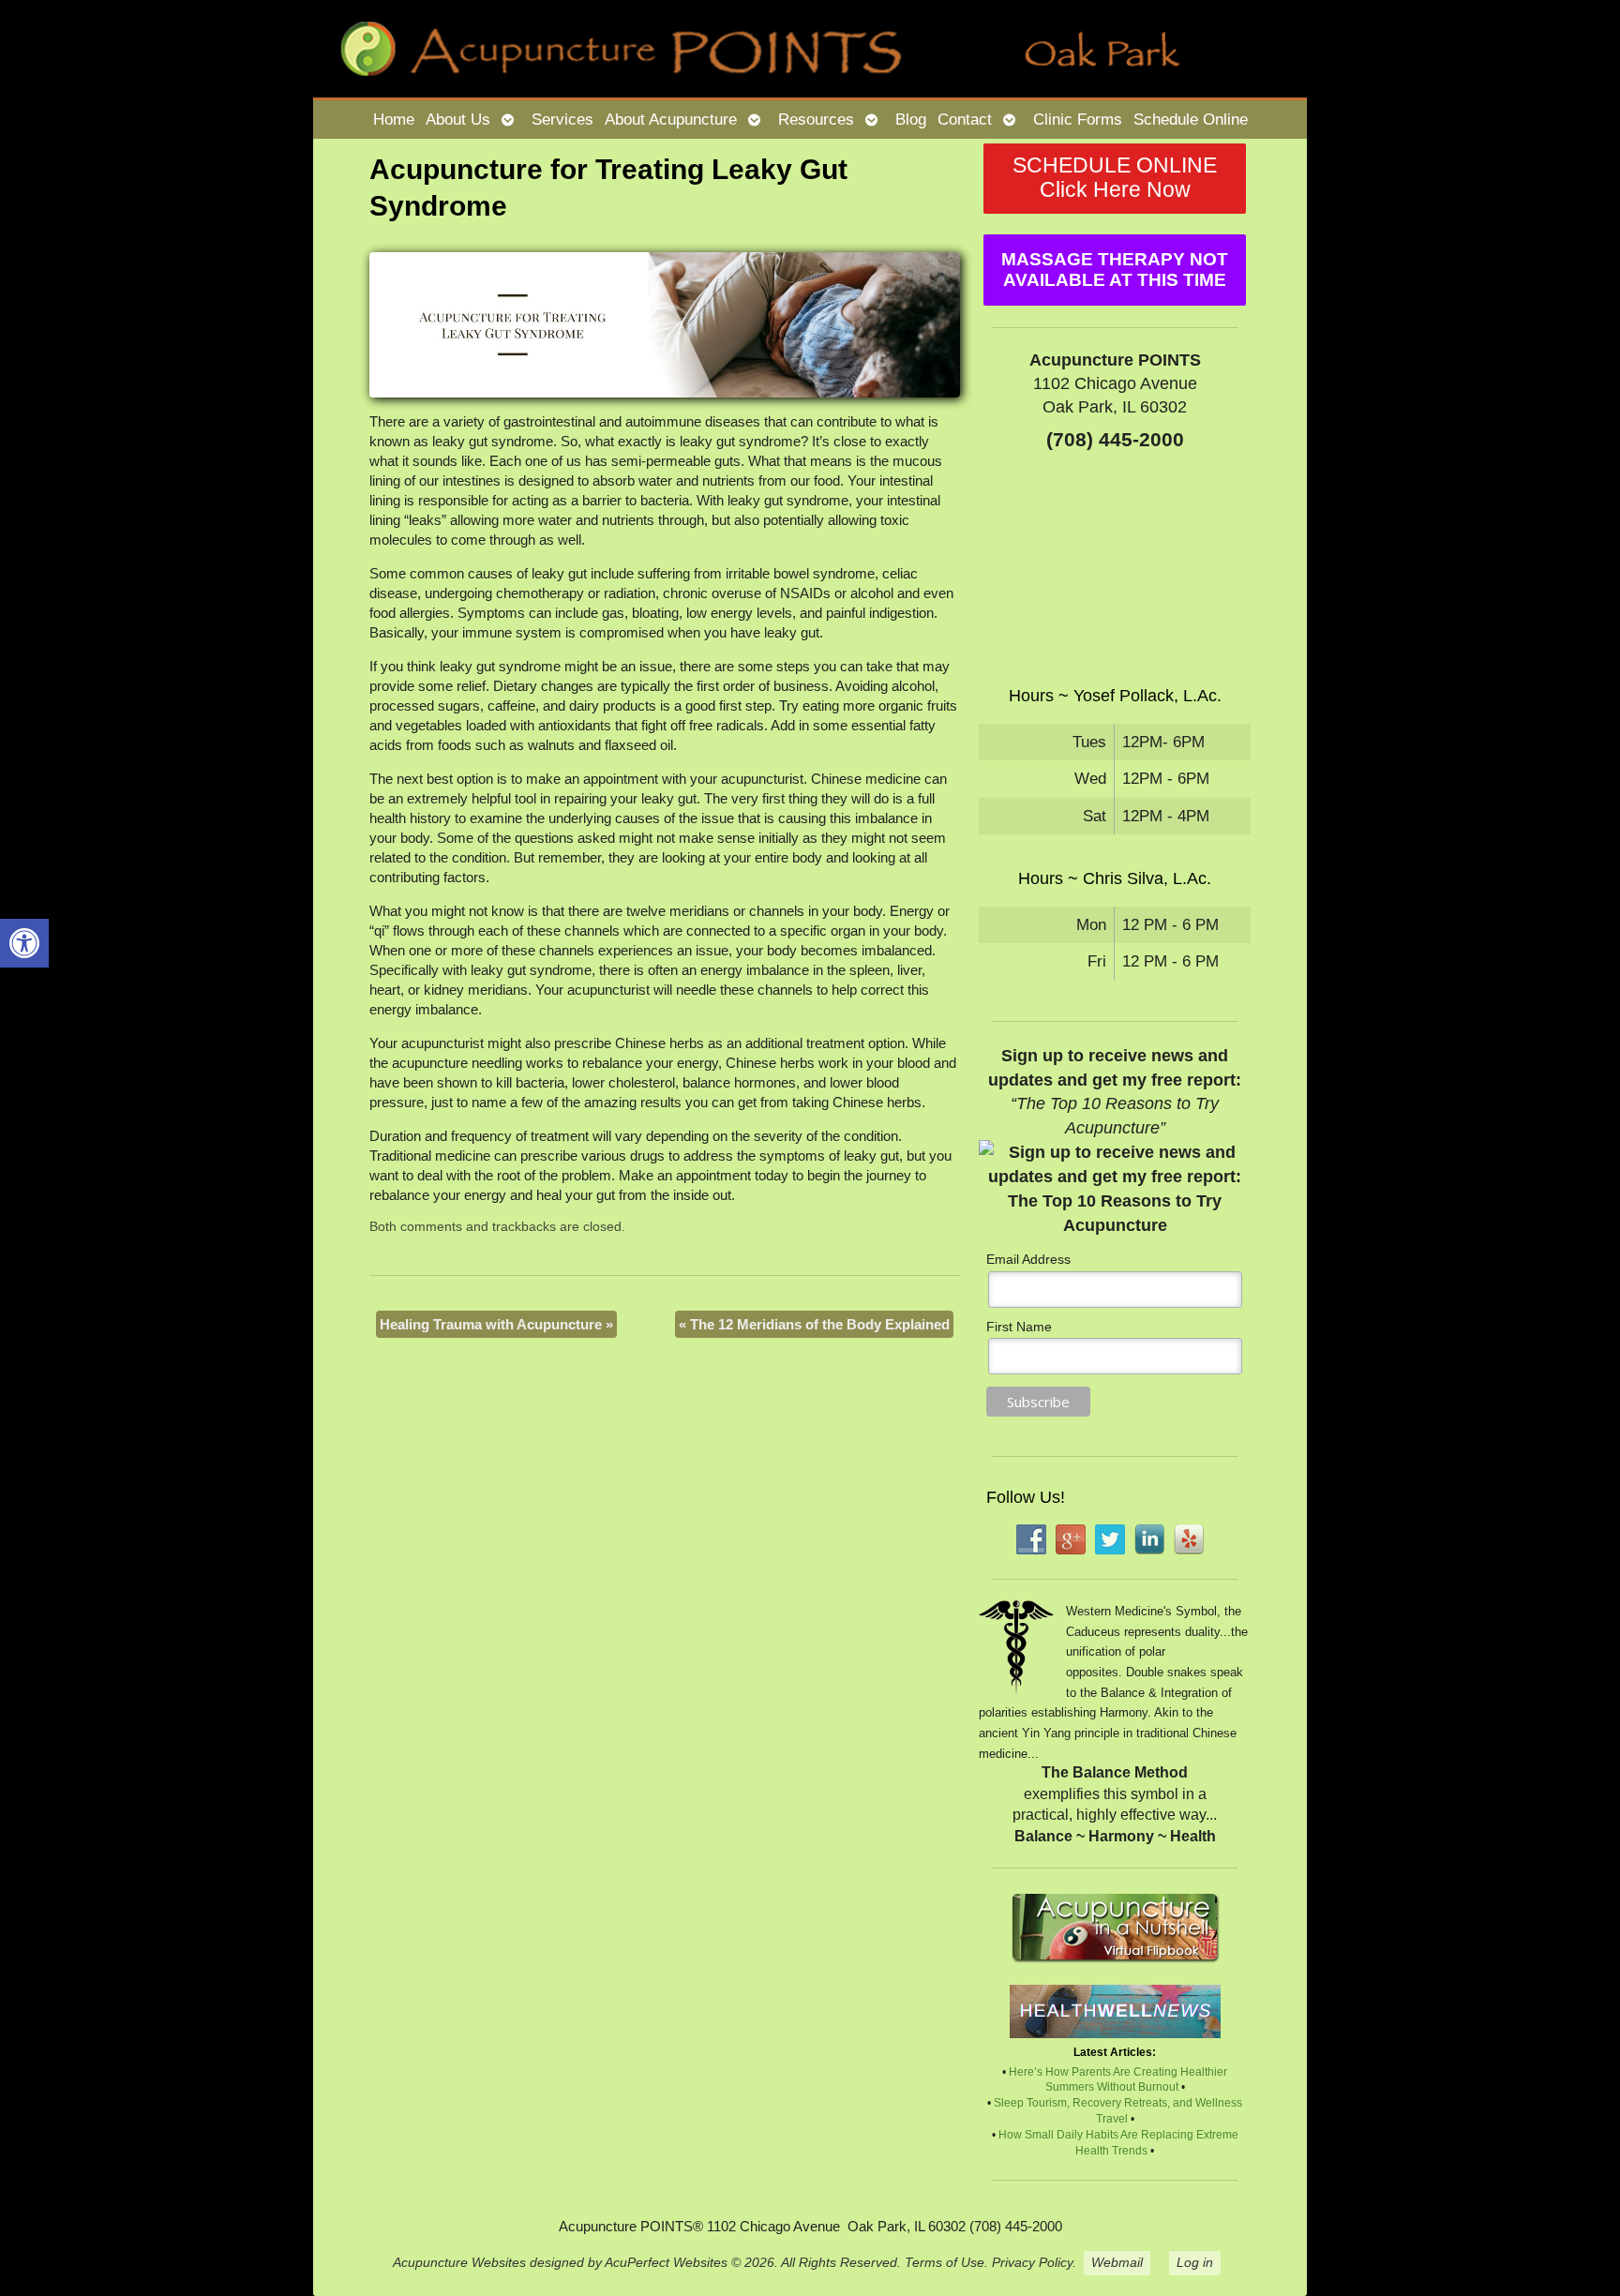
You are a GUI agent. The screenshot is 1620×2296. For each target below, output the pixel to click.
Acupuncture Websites (459, 2263)
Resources (816, 119)
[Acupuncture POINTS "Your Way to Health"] (810, 49)
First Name (1019, 1327)
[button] (24, 943)
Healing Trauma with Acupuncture (496, 1324)
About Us (458, 119)
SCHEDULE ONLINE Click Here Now (1115, 178)
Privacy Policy (1032, 2263)
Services (562, 119)
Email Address (1028, 1259)
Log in (1195, 2263)
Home (394, 119)
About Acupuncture (671, 119)
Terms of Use (945, 2263)
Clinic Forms (1078, 119)
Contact (965, 119)
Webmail (1117, 2263)
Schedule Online (1191, 119)
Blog (911, 119)
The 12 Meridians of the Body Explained (814, 1324)
